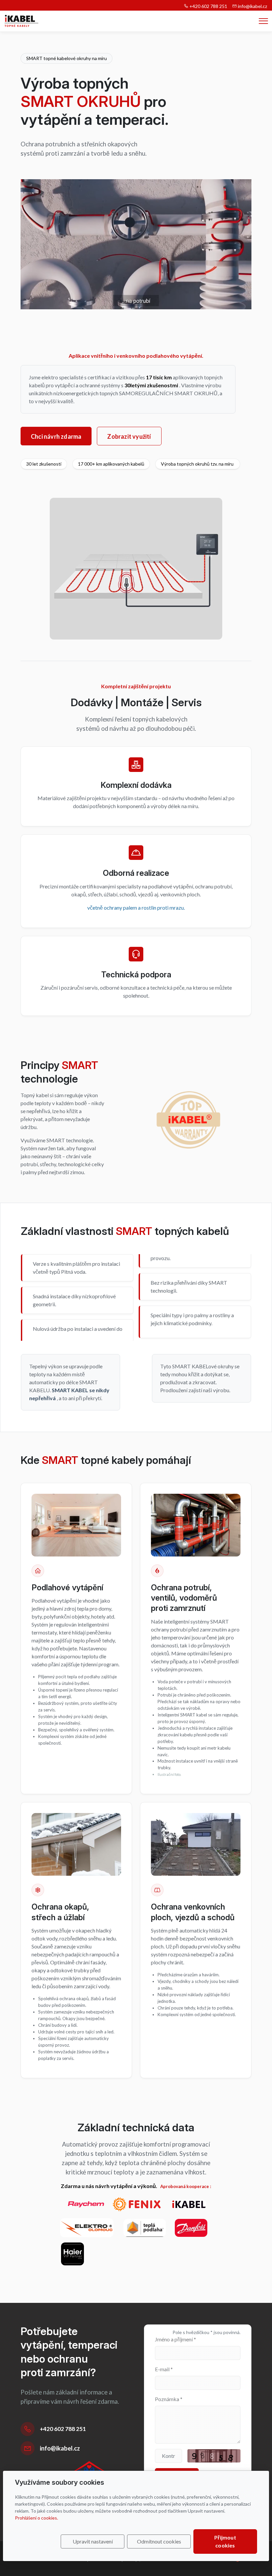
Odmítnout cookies (159, 2541)
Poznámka (169, 2399)
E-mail (164, 2369)
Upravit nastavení (93, 2541)
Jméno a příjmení (175, 2339)
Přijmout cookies (225, 2541)
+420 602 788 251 (208, 6)
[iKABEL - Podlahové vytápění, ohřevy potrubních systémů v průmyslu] (21, 20)
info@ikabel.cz (252, 6)
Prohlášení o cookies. (36, 2518)
